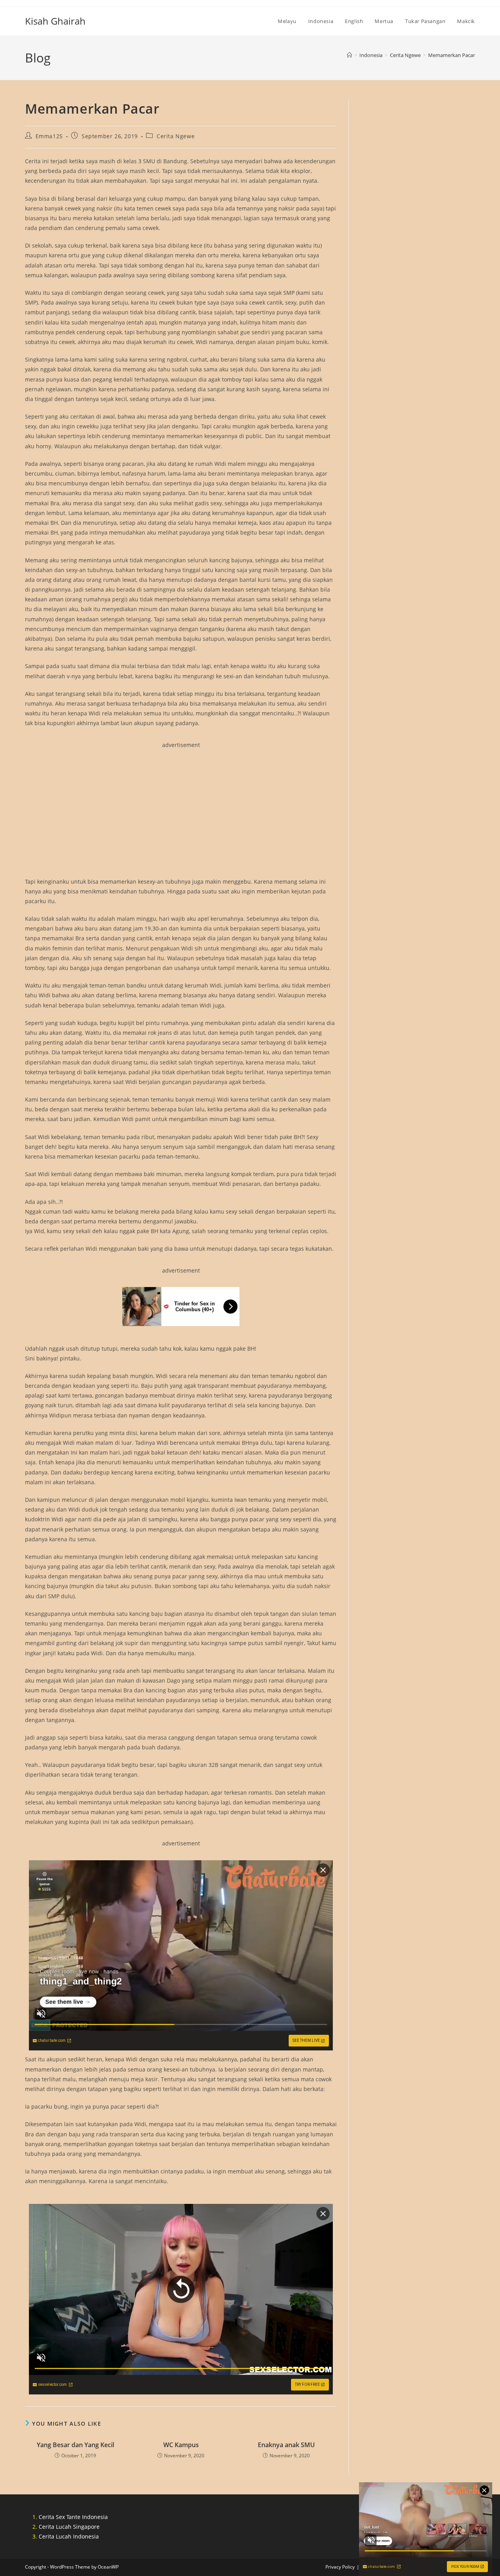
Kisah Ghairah (55, 21)
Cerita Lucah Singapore (69, 2527)
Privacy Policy (340, 2567)
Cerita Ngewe (176, 136)
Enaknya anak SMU (286, 2445)
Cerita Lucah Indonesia (69, 2536)
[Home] (349, 55)
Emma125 (49, 136)
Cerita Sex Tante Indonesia (73, 2517)
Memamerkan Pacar (452, 55)
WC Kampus (181, 2445)
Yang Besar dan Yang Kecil (75, 2445)
